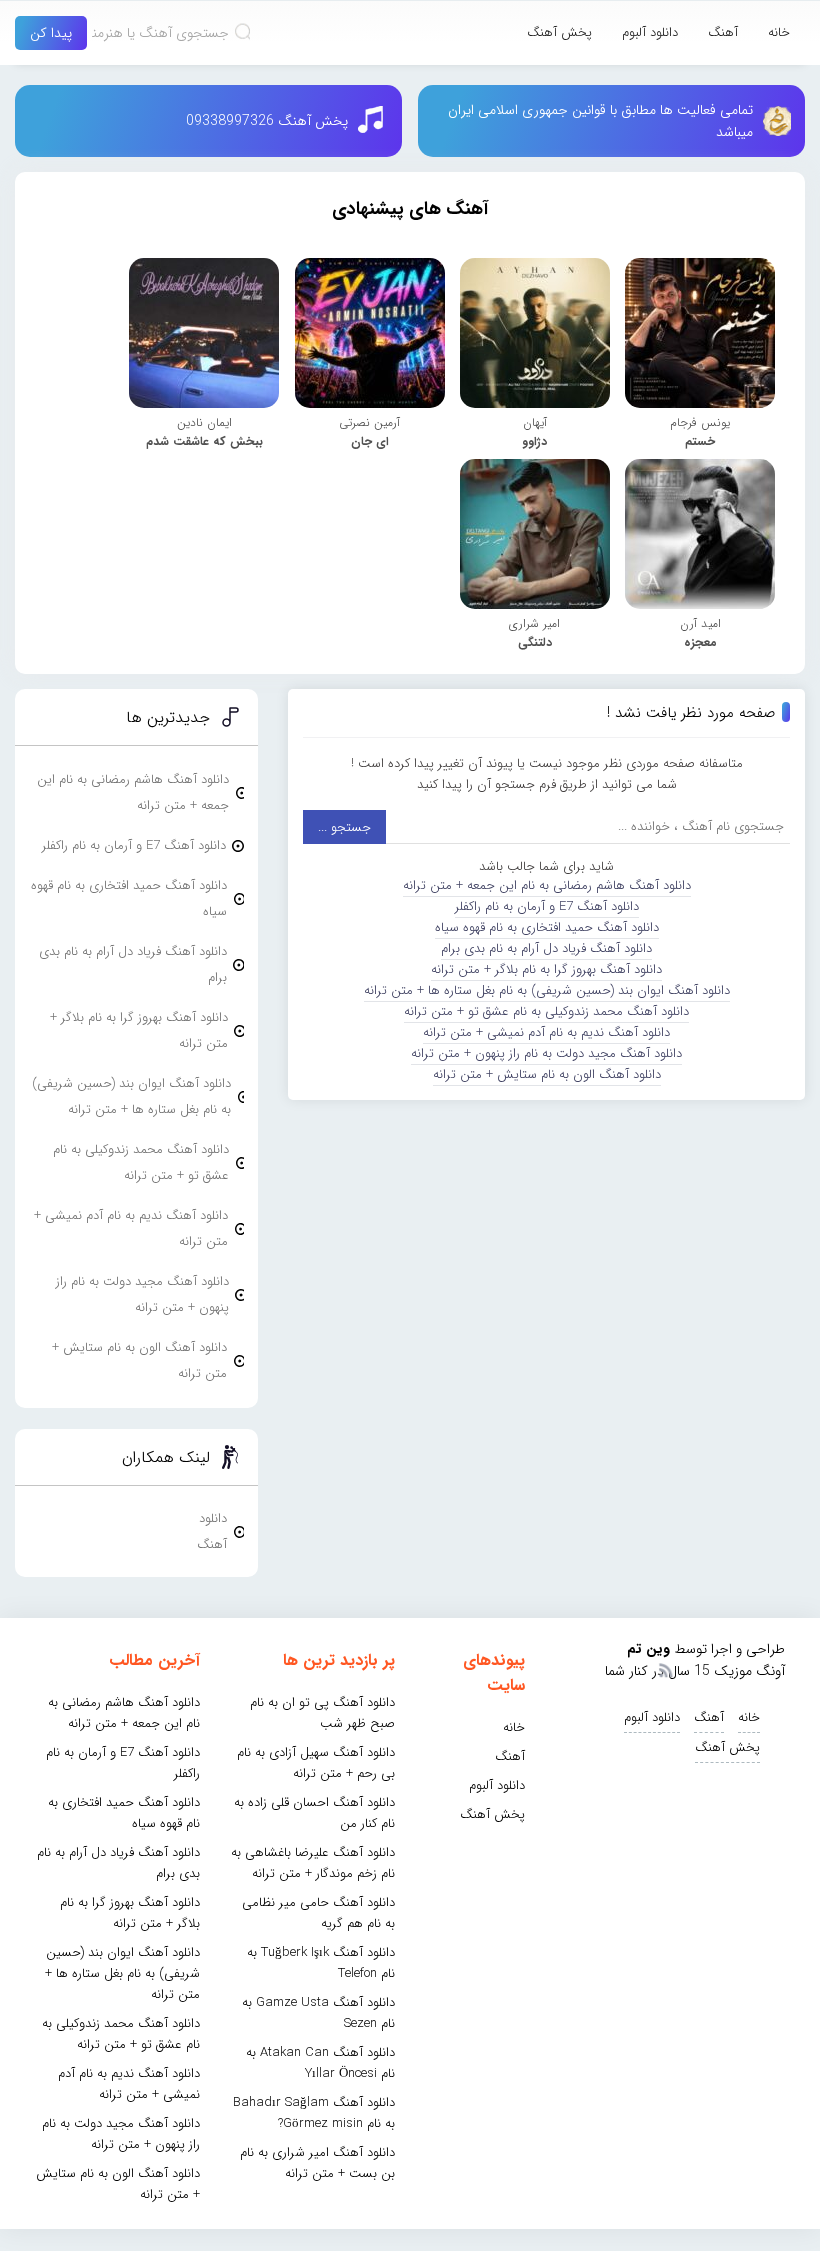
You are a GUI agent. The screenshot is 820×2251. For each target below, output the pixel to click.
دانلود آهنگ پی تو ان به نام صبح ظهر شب (322, 1713)
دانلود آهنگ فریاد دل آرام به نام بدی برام (546, 948)
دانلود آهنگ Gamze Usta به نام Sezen (318, 2013)
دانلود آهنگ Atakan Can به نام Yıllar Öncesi (320, 2063)
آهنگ (723, 32)
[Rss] (665, 1669)
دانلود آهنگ (212, 1531)
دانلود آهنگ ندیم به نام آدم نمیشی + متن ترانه (546, 1032)
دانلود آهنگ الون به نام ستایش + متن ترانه (547, 1074)
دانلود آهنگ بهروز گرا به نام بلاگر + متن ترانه (546, 969)
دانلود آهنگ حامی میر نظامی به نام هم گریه (318, 1913)
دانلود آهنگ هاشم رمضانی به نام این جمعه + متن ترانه (547, 885)
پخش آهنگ (559, 32)
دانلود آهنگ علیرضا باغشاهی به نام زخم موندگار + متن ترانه (313, 1863)
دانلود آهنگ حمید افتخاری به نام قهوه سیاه (547, 927)
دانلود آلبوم (650, 32)
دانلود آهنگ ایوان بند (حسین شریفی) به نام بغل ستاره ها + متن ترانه (547, 990)
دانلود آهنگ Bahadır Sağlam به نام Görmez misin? (314, 2113)
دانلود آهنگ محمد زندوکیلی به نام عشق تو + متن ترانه (546, 1011)
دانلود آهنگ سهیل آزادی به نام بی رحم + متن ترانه (316, 1763)
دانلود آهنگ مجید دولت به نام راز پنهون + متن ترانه (546, 1053)
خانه (779, 32)
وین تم (648, 1649)
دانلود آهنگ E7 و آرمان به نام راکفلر (547, 906)
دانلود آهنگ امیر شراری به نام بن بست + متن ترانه (317, 2163)
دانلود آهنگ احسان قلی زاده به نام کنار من (314, 1813)
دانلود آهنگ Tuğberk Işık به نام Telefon (321, 1963)
